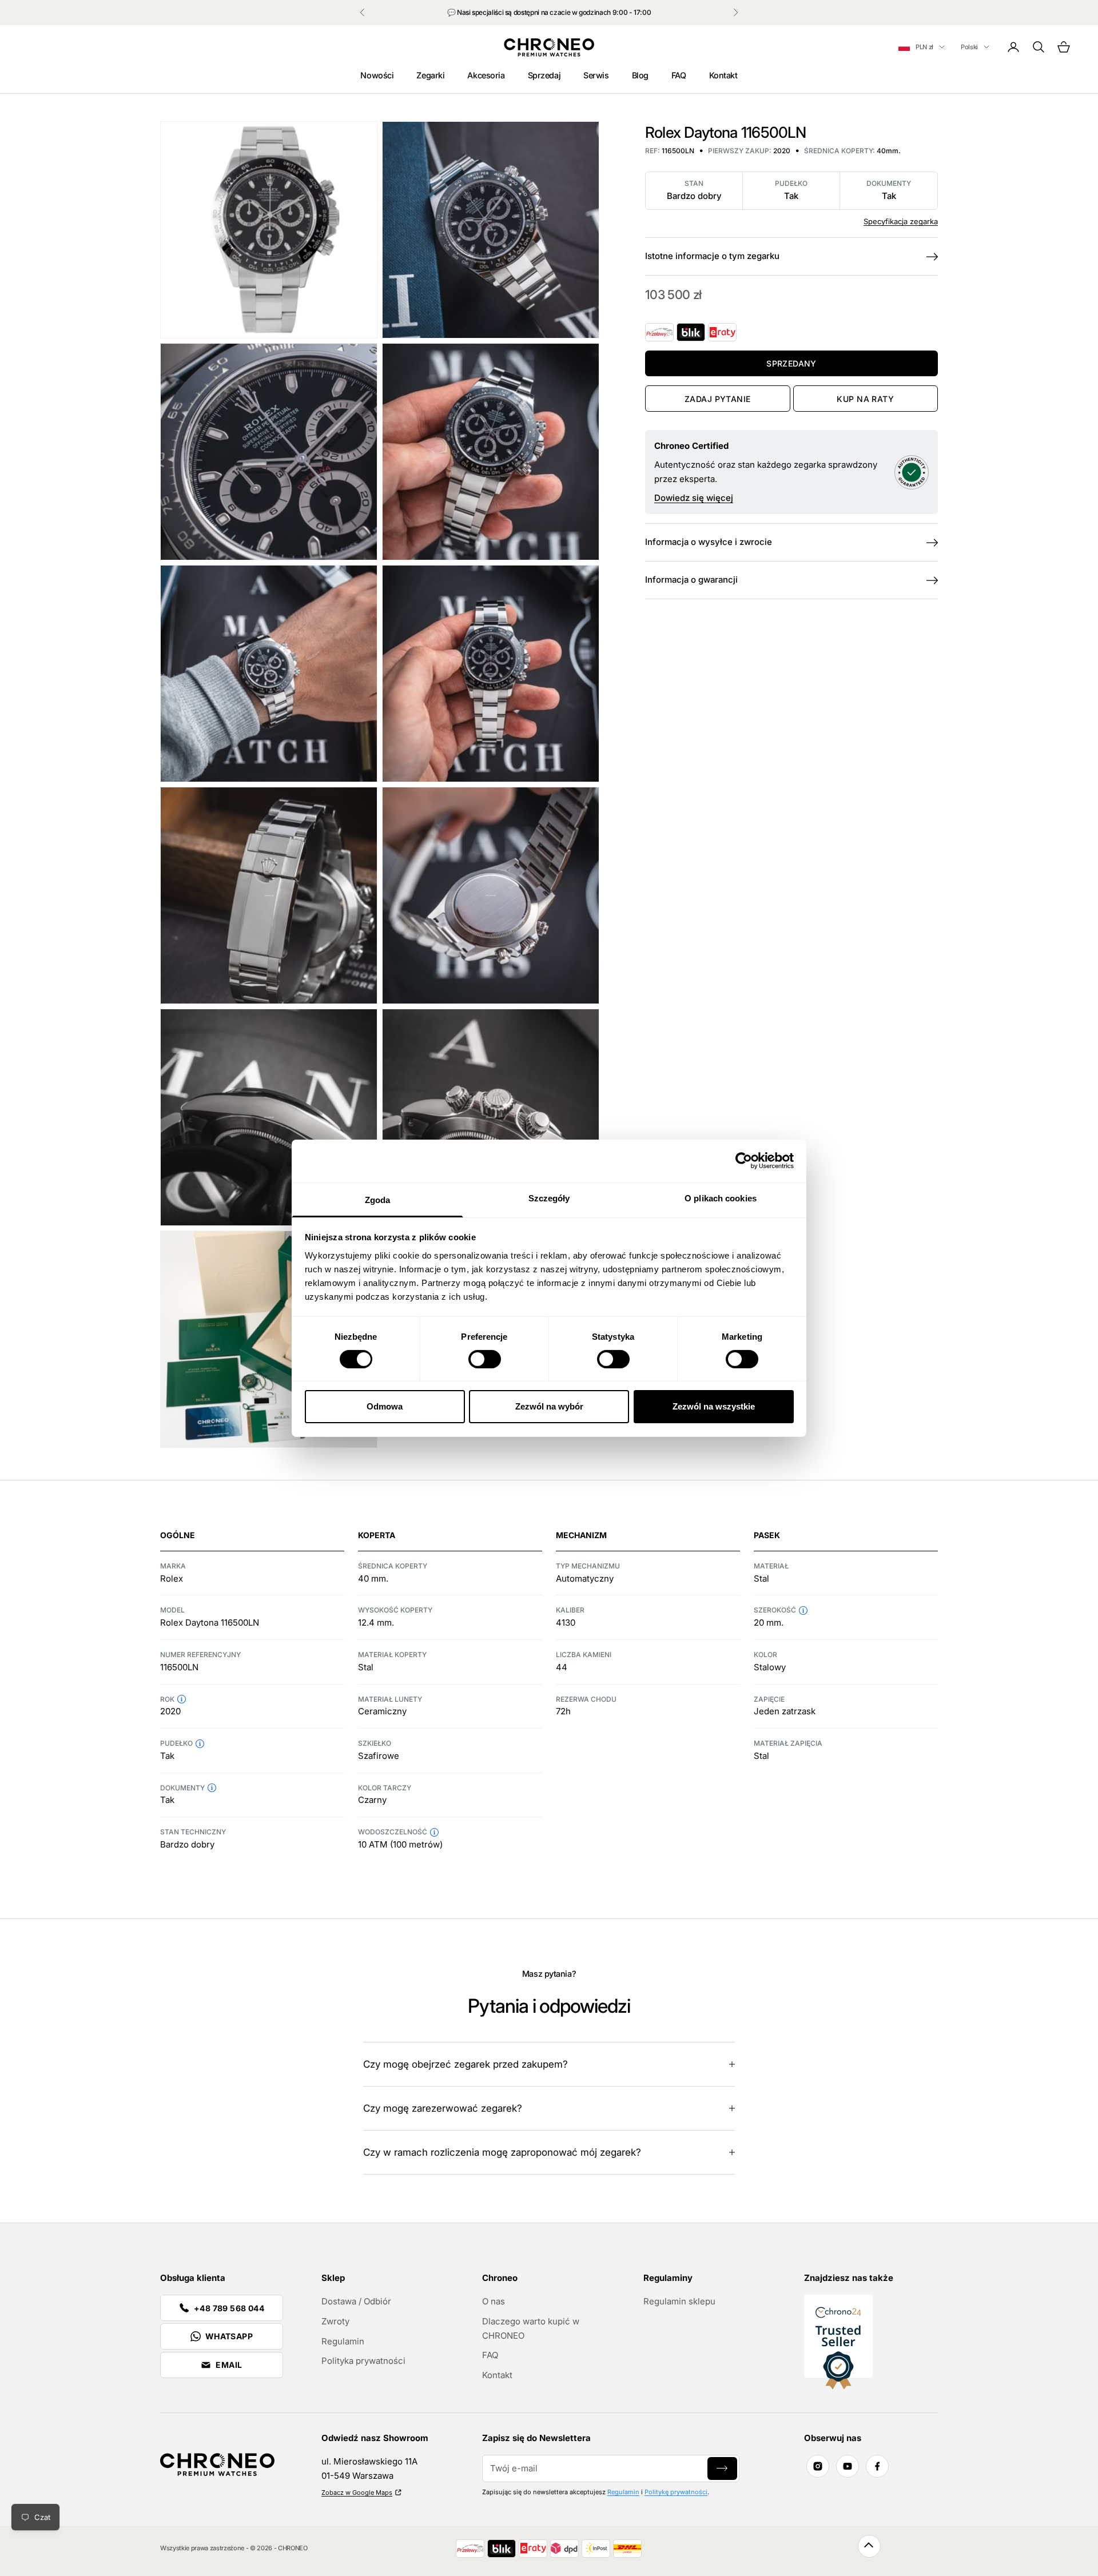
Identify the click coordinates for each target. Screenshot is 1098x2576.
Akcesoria (486, 75)
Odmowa (385, 1406)
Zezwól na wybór (549, 1406)
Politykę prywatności (676, 2492)
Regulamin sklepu (679, 2301)
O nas (494, 2301)
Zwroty (335, 2321)
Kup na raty (865, 399)
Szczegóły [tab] (549, 1198)
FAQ (679, 75)
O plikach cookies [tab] (721, 1198)
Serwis (596, 75)
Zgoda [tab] (378, 1199)
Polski (969, 47)
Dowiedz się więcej (694, 498)
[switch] (485, 1359)
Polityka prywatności (363, 2361)
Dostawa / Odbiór (356, 2301)
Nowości (377, 75)
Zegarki (430, 75)
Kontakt (723, 75)
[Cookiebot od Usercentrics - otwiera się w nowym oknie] (744, 1161)
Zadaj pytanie (717, 399)
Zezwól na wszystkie (714, 1406)
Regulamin (343, 2341)
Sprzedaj (544, 75)
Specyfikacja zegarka (901, 221)
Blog (640, 75)
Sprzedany (791, 363)
